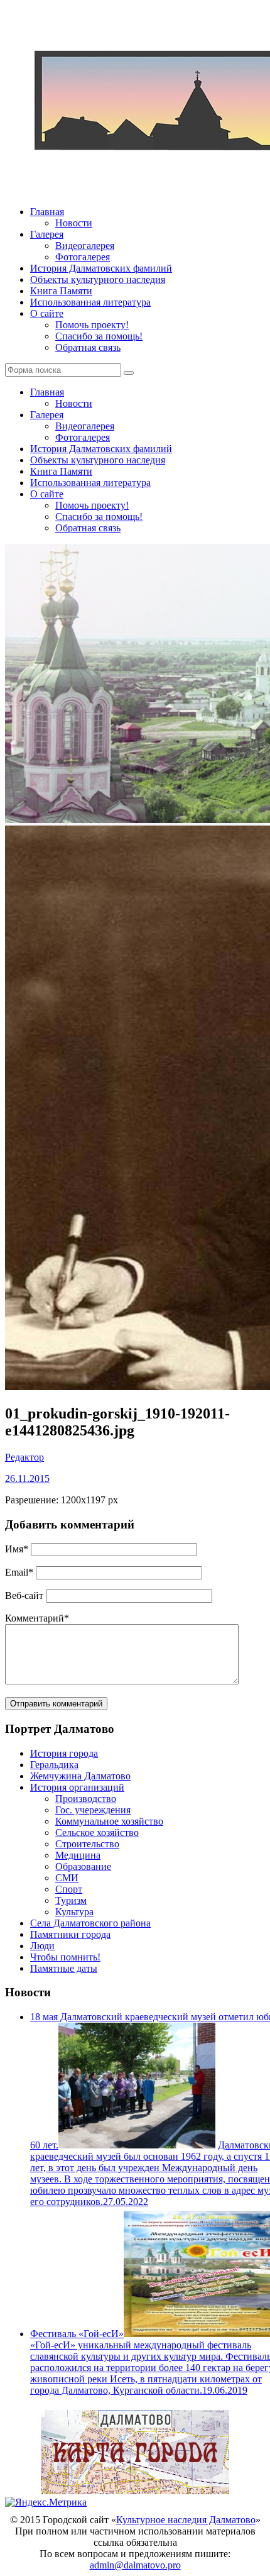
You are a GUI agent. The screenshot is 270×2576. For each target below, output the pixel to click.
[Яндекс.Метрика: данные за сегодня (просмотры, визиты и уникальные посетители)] (46, 2502)
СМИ (67, 1878)
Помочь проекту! (92, 325)
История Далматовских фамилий (101, 268)
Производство (86, 1799)
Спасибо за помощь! (99, 336)
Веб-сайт (24, 1595)
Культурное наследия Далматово (186, 2520)
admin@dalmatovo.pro (135, 2565)
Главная (47, 212)
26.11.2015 (27, 1479)
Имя (17, 1549)
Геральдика (54, 1765)
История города (64, 1753)
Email (19, 1572)
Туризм (71, 1900)
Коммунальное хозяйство (109, 1821)
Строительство (87, 1844)
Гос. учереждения (93, 1810)
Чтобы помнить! (65, 1957)
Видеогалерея (85, 246)
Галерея (47, 234)
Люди (42, 1946)
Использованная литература (90, 302)
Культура (74, 1912)
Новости (74, 223)
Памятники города (70, 1934)
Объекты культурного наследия (98, 279)
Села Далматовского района (90, 1923)
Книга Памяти (61, 291)
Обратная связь (88, 347)
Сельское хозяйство (97, 1832)
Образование (83, 1866)
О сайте (47, 313)
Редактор (24, 1457)
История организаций (77, 1787)
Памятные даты (64, 1968)
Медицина (78, 1855)
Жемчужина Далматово (80, 1776)
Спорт (69, 1889)
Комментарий (37, 1618)
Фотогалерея (83, 257)
